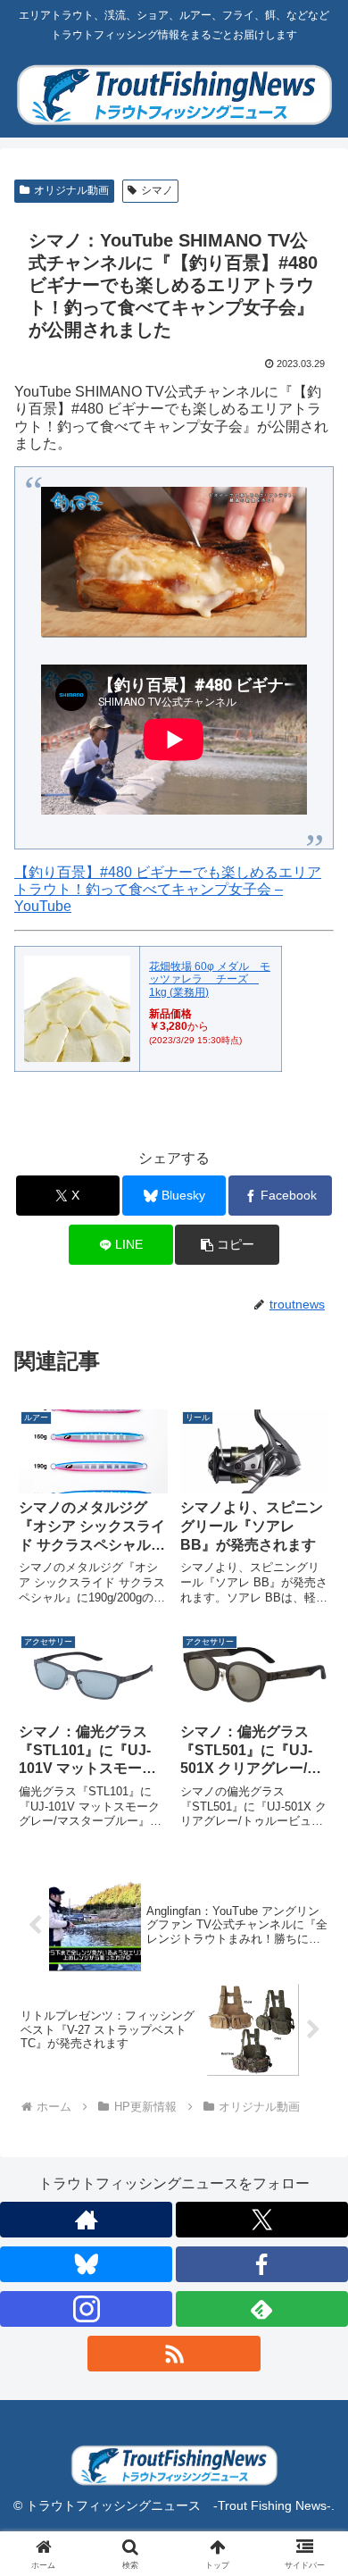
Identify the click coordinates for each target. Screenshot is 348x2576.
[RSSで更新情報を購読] (174, 2354)
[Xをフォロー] (262, 2220)
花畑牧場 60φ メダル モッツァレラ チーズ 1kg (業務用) (210, 979)
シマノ (157, 190)
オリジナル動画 (71, 190)
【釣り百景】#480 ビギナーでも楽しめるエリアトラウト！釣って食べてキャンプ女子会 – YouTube (168, 889)
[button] (227, 1245)
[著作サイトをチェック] (86, 2220)
